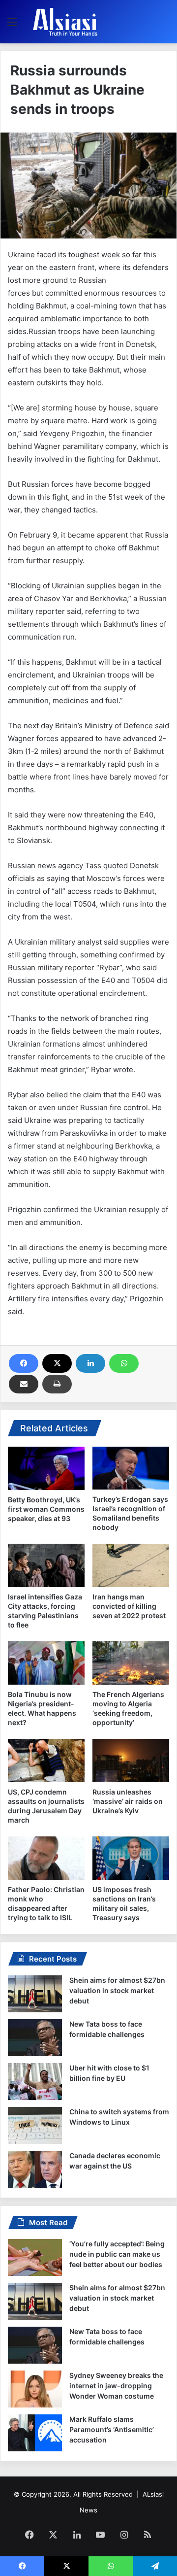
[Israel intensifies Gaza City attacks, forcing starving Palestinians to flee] (46, 1565)
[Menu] (12, 25)
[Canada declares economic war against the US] (35, 2169)
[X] (57, 1363)
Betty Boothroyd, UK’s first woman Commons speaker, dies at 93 (46, 1509)
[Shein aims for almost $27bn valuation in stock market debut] (35, 1994)
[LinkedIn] (90, 1363)
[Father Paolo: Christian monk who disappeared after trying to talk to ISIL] (46, 1858)
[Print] (57, 1384)
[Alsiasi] (65, 22)
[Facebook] (24, 1363)
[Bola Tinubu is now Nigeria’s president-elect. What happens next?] (46, 1663)
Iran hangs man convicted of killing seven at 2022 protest (129, 1606)
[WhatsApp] (124, 1363)
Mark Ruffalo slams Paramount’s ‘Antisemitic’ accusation (112, 2429)
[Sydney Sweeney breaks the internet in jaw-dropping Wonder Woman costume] (35, 2389)
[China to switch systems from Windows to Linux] (35, 2125)
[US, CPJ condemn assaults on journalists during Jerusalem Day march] (46, 1761)
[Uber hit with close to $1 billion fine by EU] (35, 2082)
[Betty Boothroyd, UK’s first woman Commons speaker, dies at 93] (46, 1468)
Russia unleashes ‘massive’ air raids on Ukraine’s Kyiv (128, 1801)
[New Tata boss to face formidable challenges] (35, 2038)
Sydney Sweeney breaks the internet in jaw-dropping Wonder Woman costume (116, 2386)
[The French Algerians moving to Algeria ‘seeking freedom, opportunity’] (131, 1663)
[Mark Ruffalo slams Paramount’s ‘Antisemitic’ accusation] (35, 2433)
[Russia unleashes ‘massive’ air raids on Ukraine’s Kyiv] (131, 1761)
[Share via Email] (24, 1384)
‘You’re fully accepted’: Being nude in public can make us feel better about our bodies (117, 2254)
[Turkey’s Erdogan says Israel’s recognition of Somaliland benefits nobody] (131, 1468)
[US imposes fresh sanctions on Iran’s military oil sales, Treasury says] (131, 1858)
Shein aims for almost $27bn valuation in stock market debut (117, 1990)
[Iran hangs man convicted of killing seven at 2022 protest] (131, 1565)
